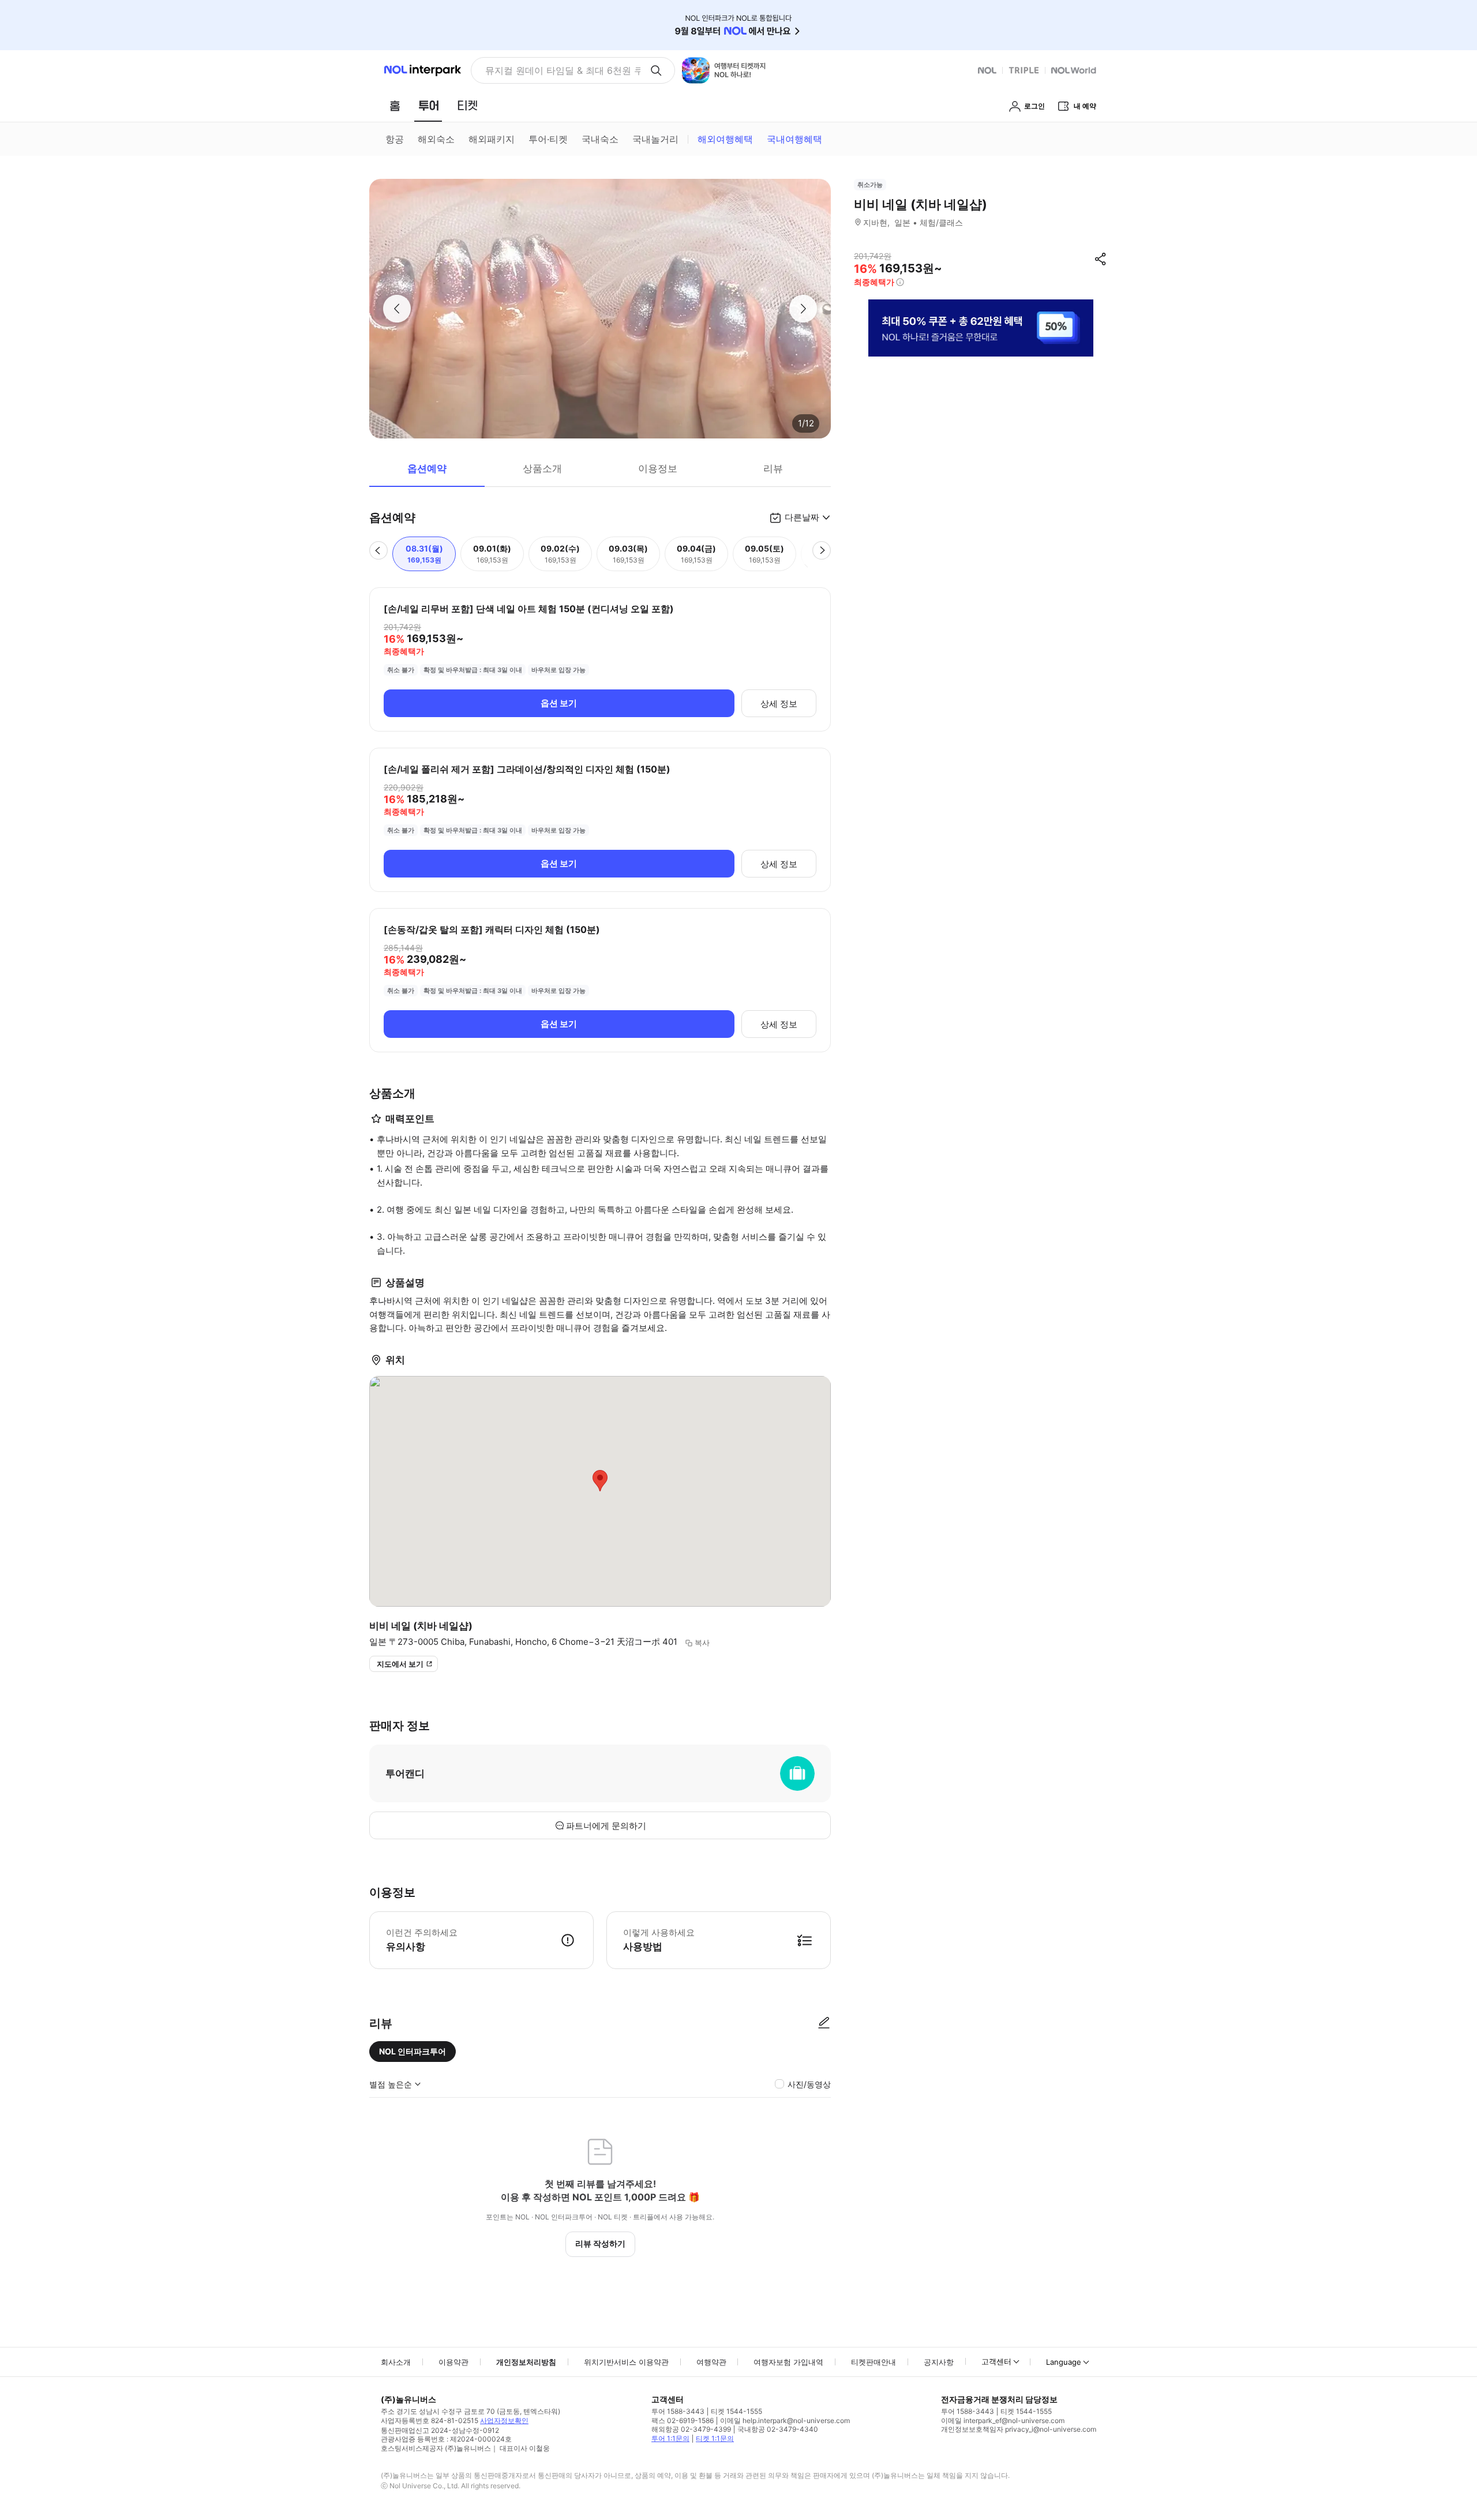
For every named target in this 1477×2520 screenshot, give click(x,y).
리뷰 (773, 468)
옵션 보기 (559, 703)
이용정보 (658, 468)
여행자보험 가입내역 (788, 2362)
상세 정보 (779, 704)
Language (1064, 2362)
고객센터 (996, 2361)
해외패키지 (492, 139)
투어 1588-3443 (678, 2411)
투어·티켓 (548, 139)
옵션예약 (427, 468)
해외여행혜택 (725, 139)
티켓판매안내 (874, 2362)
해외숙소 (436, 139)
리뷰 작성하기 (600, 2243)
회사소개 (396, 2362)
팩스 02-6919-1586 (683, 2420)
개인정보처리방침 (526, 2362)
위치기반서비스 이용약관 (626, 2362)
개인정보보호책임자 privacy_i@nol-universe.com (1019, 2429)
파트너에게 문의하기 (606, 1826)
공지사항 (939, 2362)
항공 (395, 139)
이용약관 (453, 2362)
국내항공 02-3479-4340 (778, 2429)
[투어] (428, 106)
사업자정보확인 (504, 2420)
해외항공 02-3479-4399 (691, 2429)
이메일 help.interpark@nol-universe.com (785, 2420)
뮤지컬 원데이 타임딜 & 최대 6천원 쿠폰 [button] (563, 70)
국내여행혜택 (794, 139)
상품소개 (542, 468)
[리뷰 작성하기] (824, 2023)
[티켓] (467, 106)
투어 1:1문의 (670, 2438)
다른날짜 (802, 517)
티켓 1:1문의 (715, 2438)
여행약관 (711, 2362)
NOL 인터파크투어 (413, 2051)
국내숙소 (600, 139)
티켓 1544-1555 (736, 2411)
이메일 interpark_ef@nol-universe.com (1003, 2420)
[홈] (395, 106)
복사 (702, 1642)
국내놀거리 (655, 139)
